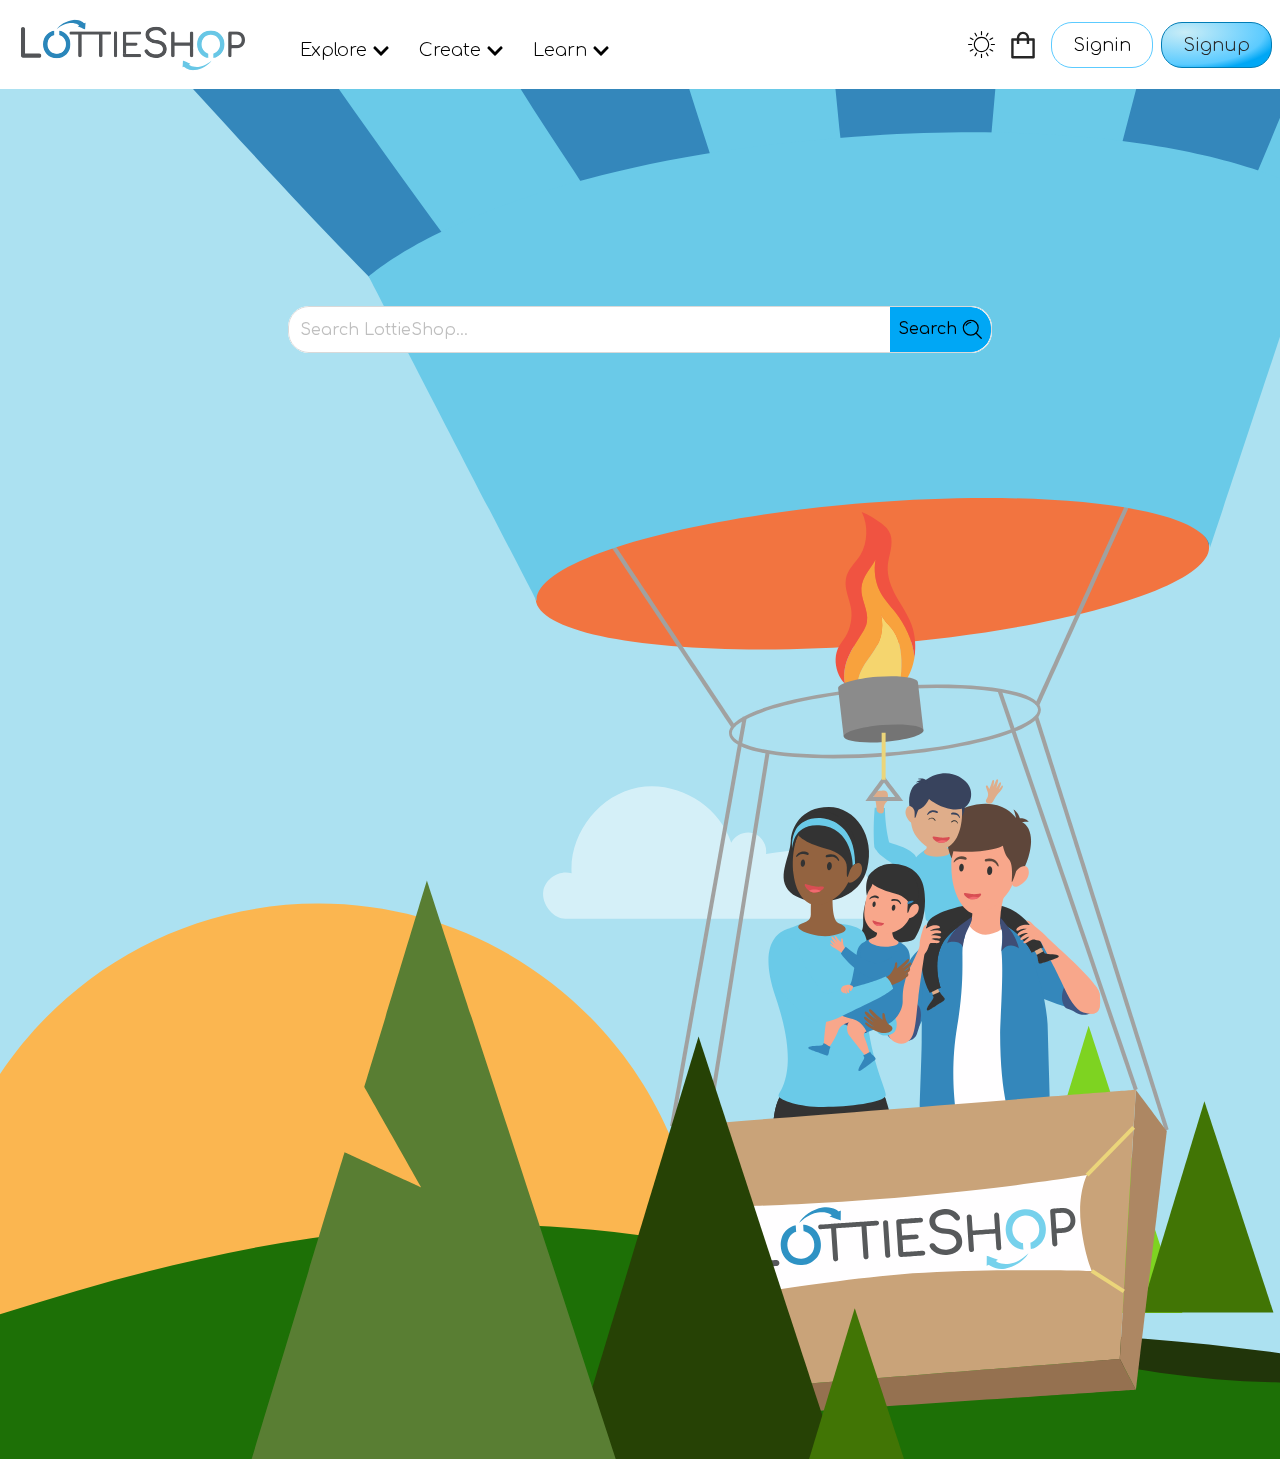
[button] (133, 45)
